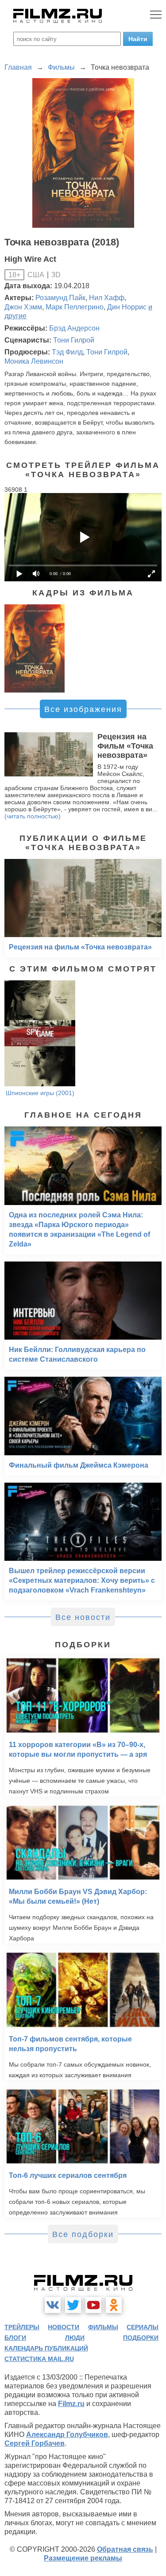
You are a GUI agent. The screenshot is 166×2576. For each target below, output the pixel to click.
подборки (141, 2338)
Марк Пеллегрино (75, 307)
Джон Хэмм (23, 307)
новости (64, 2327)
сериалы (143, 2327)
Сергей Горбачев (35, 2443)
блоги (15, 2338)
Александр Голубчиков (67, 2435)
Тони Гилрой (74, 340)
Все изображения (83, 709)
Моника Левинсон (34, 361)
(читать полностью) (33, 816)
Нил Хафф (107, 298)
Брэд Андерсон (74, 328)
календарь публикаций (46, 2348)
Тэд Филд (67, 352)
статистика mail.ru (39, 2359)
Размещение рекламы (83, 2558)
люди (75, 2338)
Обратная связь (125, 2549)
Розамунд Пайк (60, 298)
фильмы (103, 2327)
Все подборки (83, 2234)
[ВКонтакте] (53, 2305)
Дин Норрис (127, 307)
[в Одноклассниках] (114, 2305)
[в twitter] (73, 2305)
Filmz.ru (71, 2404)
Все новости (83, 1617)
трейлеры (22, 2327)
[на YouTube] (93, 2305)
